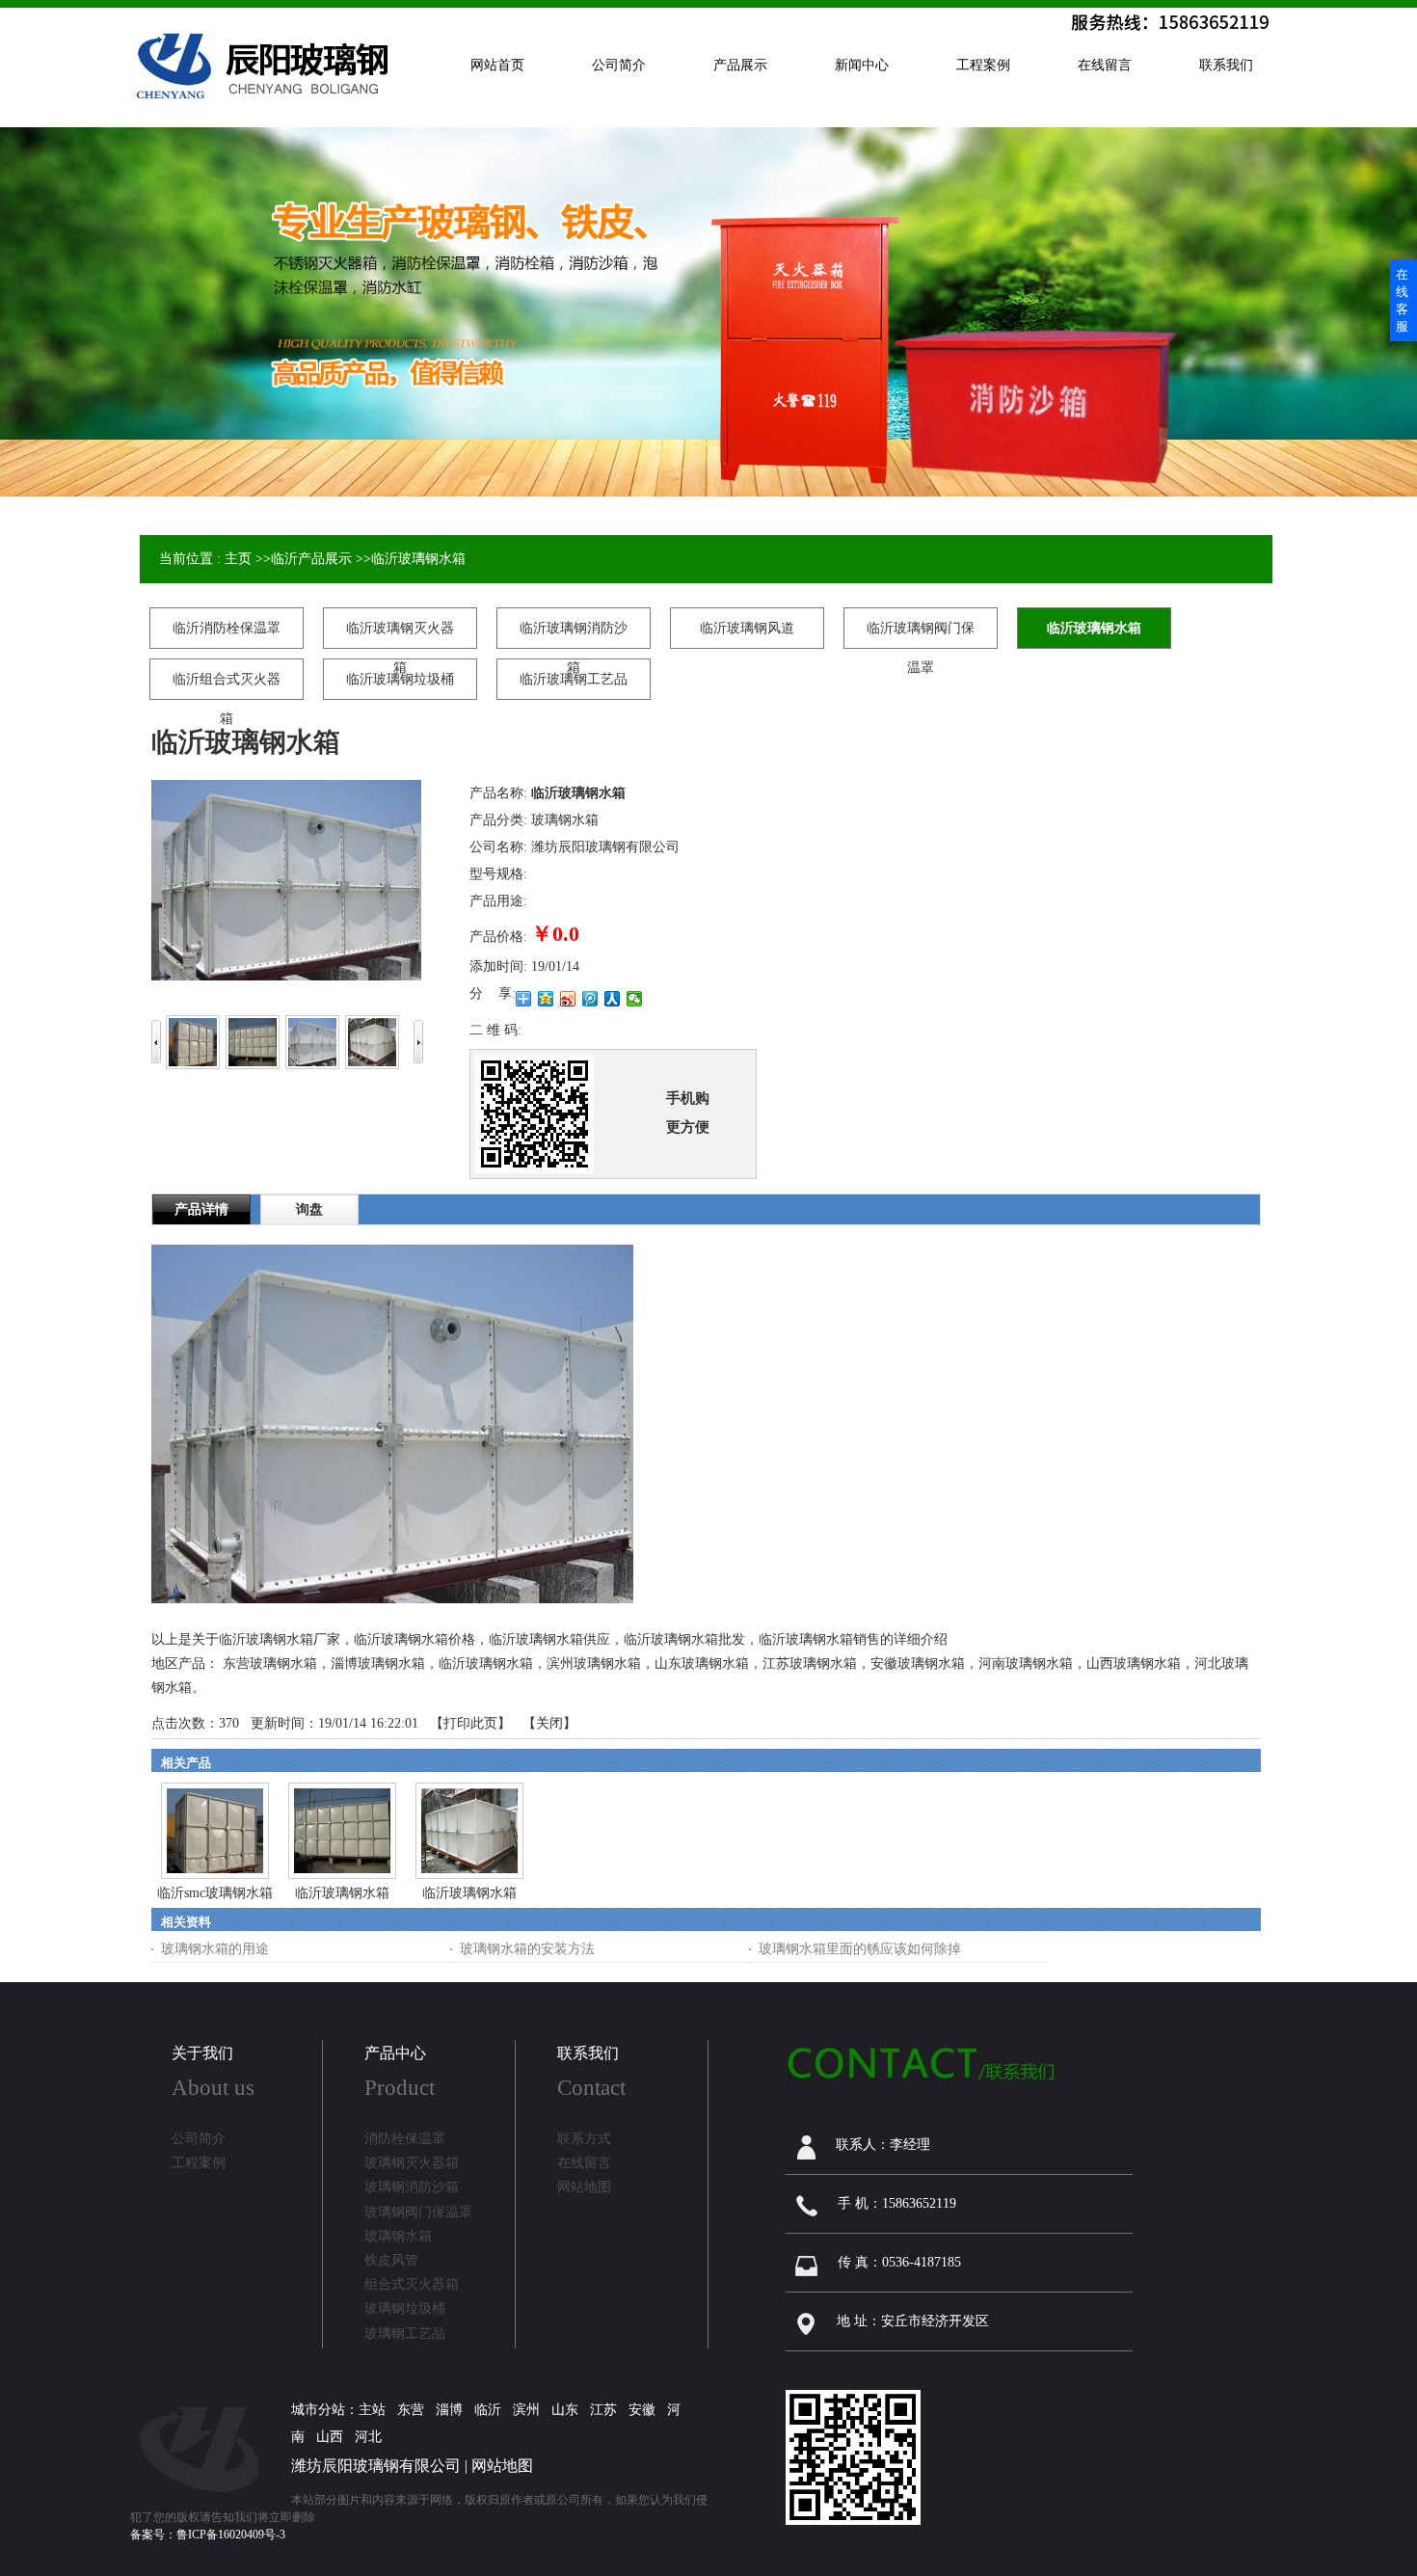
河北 (368, 2437)
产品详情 (201, 1209)
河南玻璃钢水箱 (1026, 1664)
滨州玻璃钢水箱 (594, 1664)
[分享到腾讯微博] (590, 999)
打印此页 (470, 1723)
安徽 (642, 2410)
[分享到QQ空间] (546, 999)
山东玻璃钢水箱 (702, 1664)
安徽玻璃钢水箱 (918, 1664)
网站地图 (502, 2466)
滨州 (526, 2410)
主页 (238, 559)
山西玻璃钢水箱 (1134, 1664)
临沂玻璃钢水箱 (418, 559)
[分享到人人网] (613, 999)
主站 (372, 2410)
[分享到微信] (635, 999)
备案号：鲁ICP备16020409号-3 (208, 2535)
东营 (411, 2410)
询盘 (309, 1209)
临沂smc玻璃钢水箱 (215, 1893)
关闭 (549, 1723)
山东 (565, 2410)
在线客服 (1402, 300)
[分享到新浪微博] (568, 999)
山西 (330, 2437)
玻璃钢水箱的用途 (215, 1949)
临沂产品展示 (311, 559)
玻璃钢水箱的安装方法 (527, 1949)
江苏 (603, 2410)
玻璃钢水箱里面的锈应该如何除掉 (860, 1949)
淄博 (449, 2410)
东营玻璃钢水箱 (270, 1664)
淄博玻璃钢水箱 (378, 1664)
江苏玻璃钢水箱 (810, 1664)
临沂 (488, 2410)
